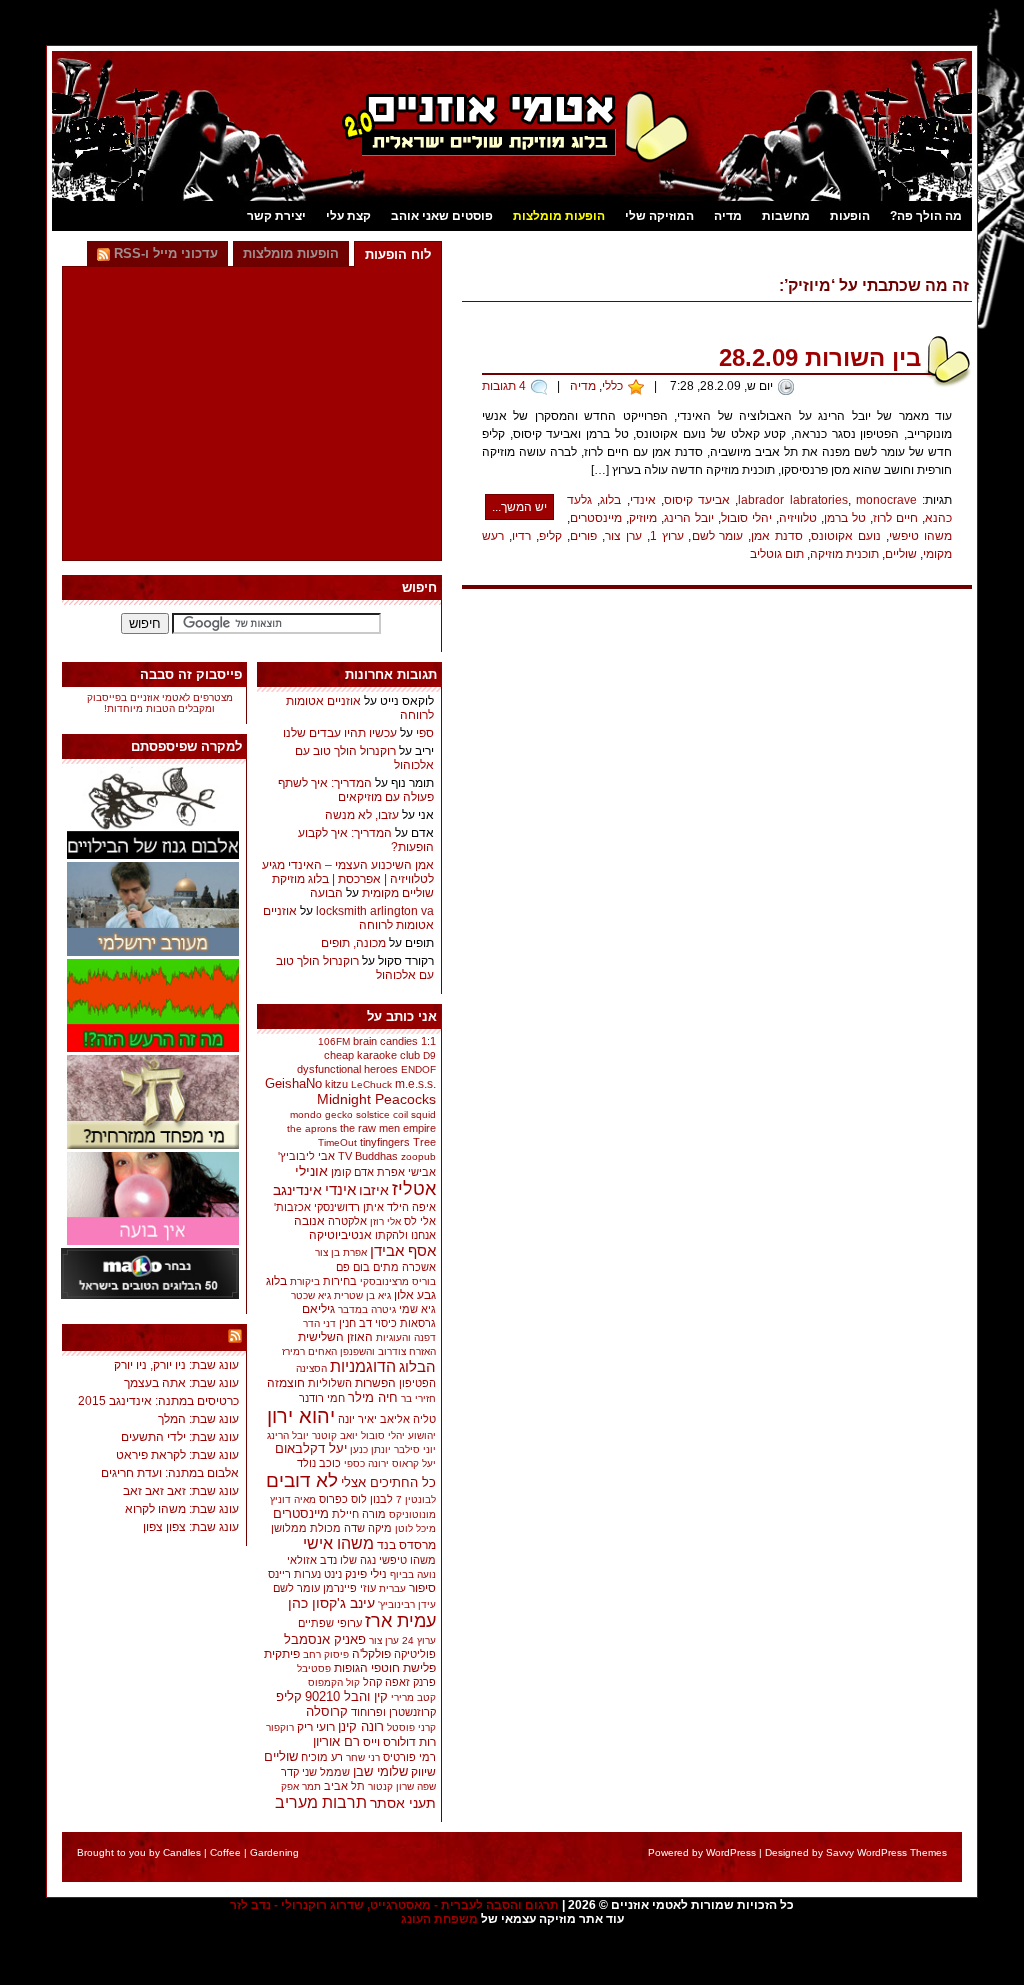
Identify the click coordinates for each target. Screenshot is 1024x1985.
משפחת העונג (439, 1919)
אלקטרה (347, 1221)
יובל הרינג (689, 518)
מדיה (728, 216)
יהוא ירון (301, 1416)
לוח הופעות (398, 254)
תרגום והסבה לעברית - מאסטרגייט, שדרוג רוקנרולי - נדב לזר (394, 1905)
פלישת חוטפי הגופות (385, 1668)
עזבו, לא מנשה (362, 815)
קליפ (550, 536)
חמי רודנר (322, 1398)
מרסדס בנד (406, 1544)
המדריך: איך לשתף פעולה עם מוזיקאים (356, 790)
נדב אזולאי (312, 1560)
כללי (612, 386)
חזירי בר (418, 1398)
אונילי (311, 1171)
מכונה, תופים (353, 943)
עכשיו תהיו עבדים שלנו (340, 733)
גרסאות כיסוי (405, 1323)
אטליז (414, 1189)
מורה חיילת (359, 1514)
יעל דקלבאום (311, 1449)
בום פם (353, 1267)
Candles (182, 1852)
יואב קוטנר (335, 1435)
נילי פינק (366, 1574)
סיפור (422, 1588)
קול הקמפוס (334, 1682)
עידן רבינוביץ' (407, 1604)
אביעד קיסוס (697, 500)
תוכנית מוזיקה (844, 554)
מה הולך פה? (926, 216)
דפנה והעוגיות (406, 1337)
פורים (583, 536)
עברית (392, 1588)
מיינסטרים (596, 518)
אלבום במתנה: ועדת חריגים (170, 1473)
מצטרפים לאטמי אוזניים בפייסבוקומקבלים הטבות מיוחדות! (160, 703)
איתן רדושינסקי (349, 1207)
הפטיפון (417, 1383)
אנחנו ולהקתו (405, 1235)
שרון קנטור (391, 1786)
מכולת (325, 1528)
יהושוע (422, 1435)
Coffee (225, 1852)
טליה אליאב (408, 1419)
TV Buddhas (368, 1156)
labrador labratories (792, 500)
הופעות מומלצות (559, 216)
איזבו (374, 1190)
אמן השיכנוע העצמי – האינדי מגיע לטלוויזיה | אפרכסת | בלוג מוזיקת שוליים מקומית (348, 879)
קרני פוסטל (411, 1727)
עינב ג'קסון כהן (331, 1603)
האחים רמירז (309, 1351)
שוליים (901, 554)
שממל (335, 1772)
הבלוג (417, 1366)
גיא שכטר (311, 1295)
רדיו (521, 536)
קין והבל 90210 (346, 1696)
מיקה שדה (368, 1528)
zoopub (418, 1156)
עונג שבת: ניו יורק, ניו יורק (176, 1365)
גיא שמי (417, 1309)
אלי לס (420, 1221)
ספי (425, 733)
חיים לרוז (895, 518)
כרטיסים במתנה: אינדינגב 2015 (158, 1401)
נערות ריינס (294, 1574)
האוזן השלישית (335, 1337)
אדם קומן (352, 1172)
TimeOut (337, 1142)
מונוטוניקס (412, 1514)
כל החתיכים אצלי (388, 1482)
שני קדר (299, 1772)
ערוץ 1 (667, 536)
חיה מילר (373, 1397)
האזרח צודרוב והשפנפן (388, 1351)
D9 (429, 1055)
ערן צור (623, 536)
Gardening (274, 1852)
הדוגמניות (363, 1366)
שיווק (423, 1772)
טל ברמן (845, 518)
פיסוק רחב (326, 1654)
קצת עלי (348, 216)
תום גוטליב (777, 554)
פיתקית (282, 1653)
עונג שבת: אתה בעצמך (181, 1383)
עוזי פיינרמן (349, 1588)
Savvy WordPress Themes (886, 1852)
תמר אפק (301, 1786)
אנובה (309, 1221)
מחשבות (786, 216)
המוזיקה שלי (659, 216)
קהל (372, 1682)
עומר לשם (718, 536)
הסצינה (311, 1368)
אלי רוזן (385, 1221)
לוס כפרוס (343, 1499)
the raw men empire (388, 1128)
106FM (334, 1041)
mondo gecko (321, 1114)
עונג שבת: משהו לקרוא (182, 1509)
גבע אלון (415, 1295)
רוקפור (280, 1727)
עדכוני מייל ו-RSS (164, 253)
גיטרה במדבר (367, 1309)
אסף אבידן (403, 1250)
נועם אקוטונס (846, 536)
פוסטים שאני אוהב (442, 216)
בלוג (610, 500)
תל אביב (344, 1786)
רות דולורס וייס (399, 1742)
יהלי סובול (746, 518)
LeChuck (371, 1084)
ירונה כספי (366, 1463)
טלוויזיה (798, 518)
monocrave (886, 500)
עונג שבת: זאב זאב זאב (181, 1491)
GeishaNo (293, 1083)
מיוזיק (643, 518)
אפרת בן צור (341, 1252)
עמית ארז (400, 1621)
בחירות (340, 1281)
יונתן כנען (370, 1449)
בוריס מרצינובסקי (398, 1281)
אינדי (643, 500)
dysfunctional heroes (347, 1069)
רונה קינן (361, 1726)
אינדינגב (297, 1190)
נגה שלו (358, 1560)
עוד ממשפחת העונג (166, 1338)
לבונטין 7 (416, 1499)
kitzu (336, 1084)
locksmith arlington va (375, 911)
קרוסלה (327, 1711)
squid (423, 1114)
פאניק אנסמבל (325, 1639)
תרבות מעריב (321, 1802)
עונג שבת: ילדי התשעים (180, 1437)
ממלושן (289, 1528)
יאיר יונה (357, 1419)
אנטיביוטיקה (340, 1235)
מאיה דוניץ (293, 1499)
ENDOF (418, 1069)
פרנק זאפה (410, 1682)
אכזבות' (292, 1207)
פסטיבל (314, 1668)
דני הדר (319, 1323)
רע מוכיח (322, 1757)
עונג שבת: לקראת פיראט (177, 1455)
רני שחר (363, 1757)
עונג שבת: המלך (198, 1419)
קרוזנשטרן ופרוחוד (393, 1712)
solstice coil (382, 1114)
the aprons (312, 1128)
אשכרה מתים (404, 1267)
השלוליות (330, 1383)
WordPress (731, 1852)
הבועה (326, 893)
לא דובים (302, 1480)
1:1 (428, 1041)
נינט (333, 1574)
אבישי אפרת (406, 1172)
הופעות (850, 216)
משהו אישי (338, 1543)
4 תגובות (504, 386)
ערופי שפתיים (330, 1623)
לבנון (381, 1499)
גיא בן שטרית (362, 1295)
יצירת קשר (276, 216)
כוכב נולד (319, 1463)
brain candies (385, 1041)
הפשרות (375, 1383)
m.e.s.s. (415, 1084)
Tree (424, 1142)
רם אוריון (336, 1741)
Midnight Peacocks (376, 1099)
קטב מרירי (413, 1697)
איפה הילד (411, 1207)
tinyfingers (385, 1142)
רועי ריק (316, 1727)
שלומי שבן (380, 1771)
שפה (426, 1786)
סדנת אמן (777, 536)
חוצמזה (286, 1383)
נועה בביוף (413, 1574)
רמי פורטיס (409, 1757)
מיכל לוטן (415, 1528)
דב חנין (355, 1323)
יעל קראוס (414, 1463)
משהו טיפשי (920, 536)
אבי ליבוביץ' (306, 1156)
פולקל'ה (371, 1653)
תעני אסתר (403, 1803)
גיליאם (318, 1309)
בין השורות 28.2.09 (820, 357)
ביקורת (305, 1281)
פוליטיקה (415, 1654)
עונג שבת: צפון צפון (191, 1527)
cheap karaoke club (372, 1055)
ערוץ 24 (419, 1640)
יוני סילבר (415, 1449)
